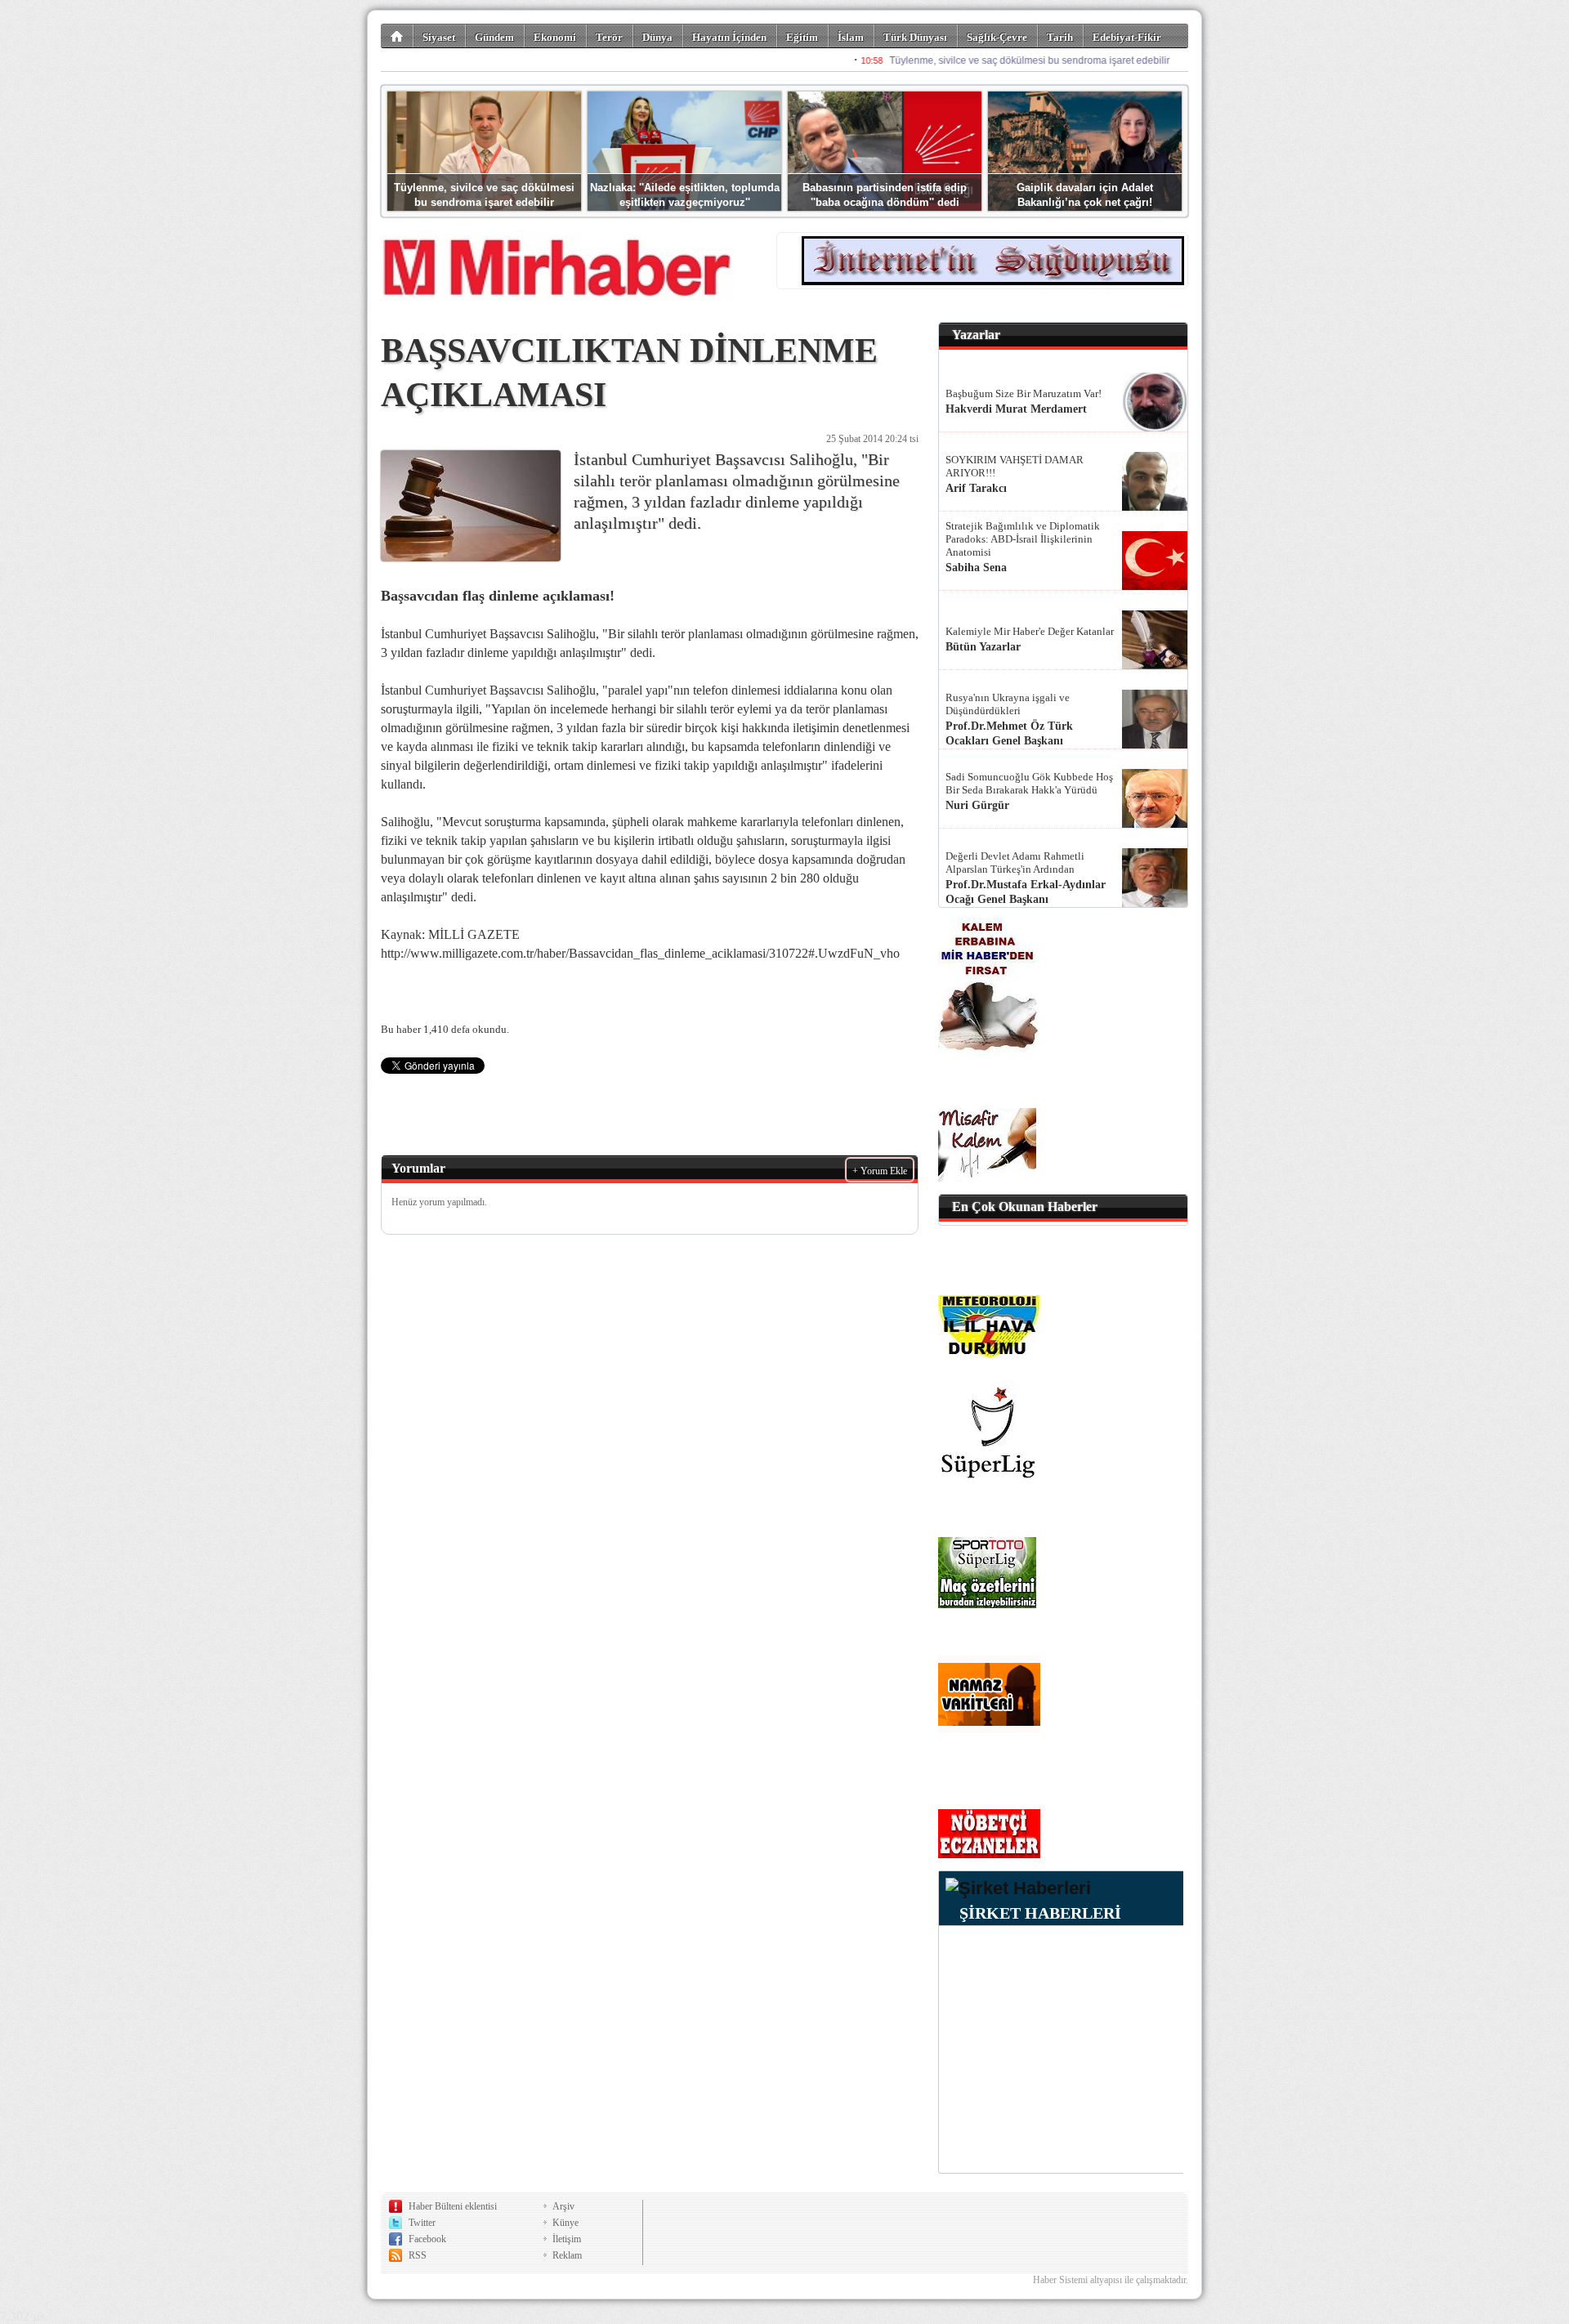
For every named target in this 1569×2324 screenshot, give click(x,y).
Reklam (567, 2255)
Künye (565, 2223)
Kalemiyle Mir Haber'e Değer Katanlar (1030, 631)
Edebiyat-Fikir (1127, 37)
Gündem (494, 37)
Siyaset (439, 37)
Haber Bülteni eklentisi (453, 2206)
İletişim (567, 2239)
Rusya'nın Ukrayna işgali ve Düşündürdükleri (1008, 704)
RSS (418, 2255)
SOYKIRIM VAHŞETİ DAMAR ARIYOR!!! (1015, 466)
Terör (609, 37)
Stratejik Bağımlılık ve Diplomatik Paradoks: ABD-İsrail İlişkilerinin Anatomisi (1023, 539)
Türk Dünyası (915, 37)
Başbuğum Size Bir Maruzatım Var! (1024, 393)
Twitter (422, 2223)
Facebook (427, 2239)
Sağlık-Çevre (997, 37)
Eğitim (802, 37)
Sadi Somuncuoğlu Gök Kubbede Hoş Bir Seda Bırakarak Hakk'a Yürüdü (1029, 783)
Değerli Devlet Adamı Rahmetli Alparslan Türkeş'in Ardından (1015, 863)
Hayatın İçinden (729, 37)
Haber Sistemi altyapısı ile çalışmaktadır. (1111, 2280)
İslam (851, 37)
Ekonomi (555, 37)
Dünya (657, 37)
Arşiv (563, 2206)
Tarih (1060, 37)
